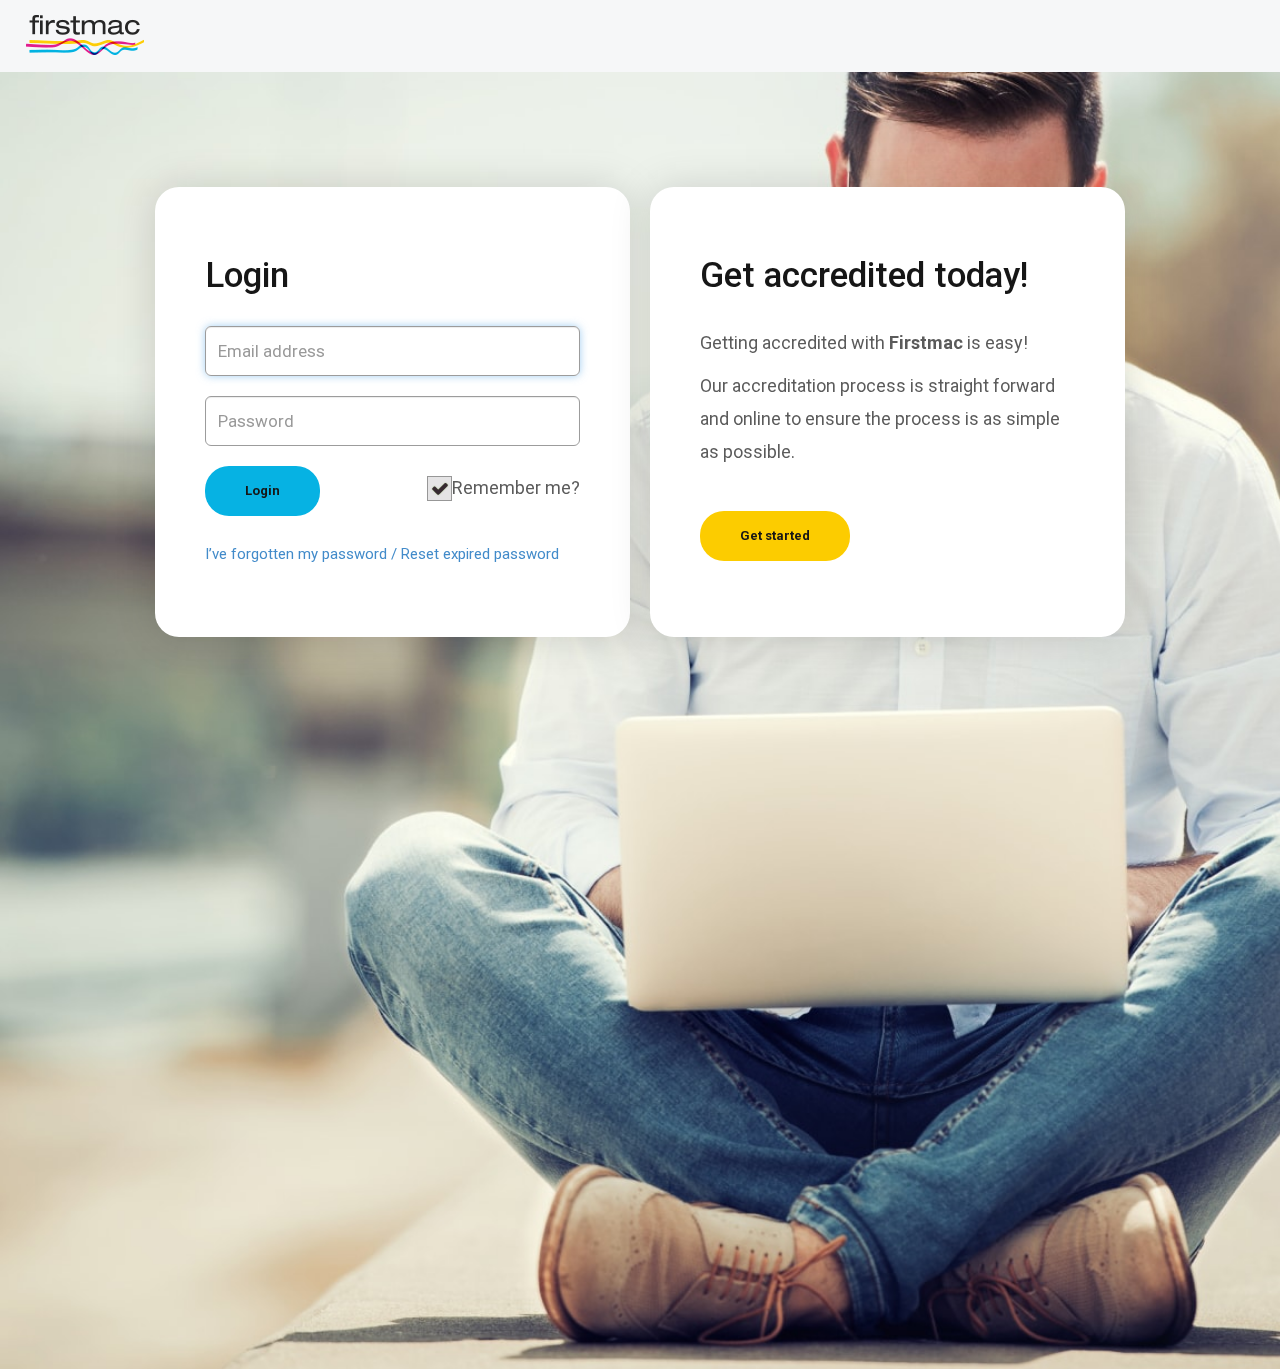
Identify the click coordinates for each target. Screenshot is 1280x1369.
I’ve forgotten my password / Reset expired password (382, 554)
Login (262, 490)
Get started (775, 535)
